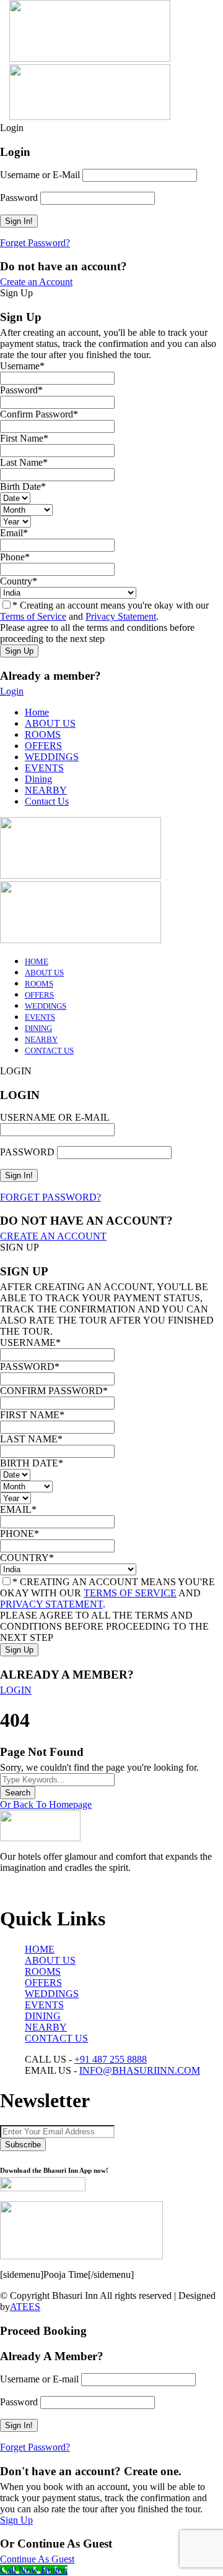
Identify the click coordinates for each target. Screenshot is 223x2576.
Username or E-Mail (40, 175)
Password (19, 198)
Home (37, 712)
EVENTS (44, 768)
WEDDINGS (52, 757)
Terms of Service (33, 616)
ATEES (25, 2307)
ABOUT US (50, 723)
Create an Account (36, 282)
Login (12, 691)
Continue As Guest (37, 2559)
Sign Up (16, 2520)
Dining (38, 779)
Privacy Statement (121, 616)
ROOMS (43, 734)
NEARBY (46, 790)
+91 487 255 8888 (111, 2059)
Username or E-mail (39, 2379)
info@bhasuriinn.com (140, 2070)
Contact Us (47, 801)
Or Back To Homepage (46, 1804)
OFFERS (43, 746)
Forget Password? (35, 243)
